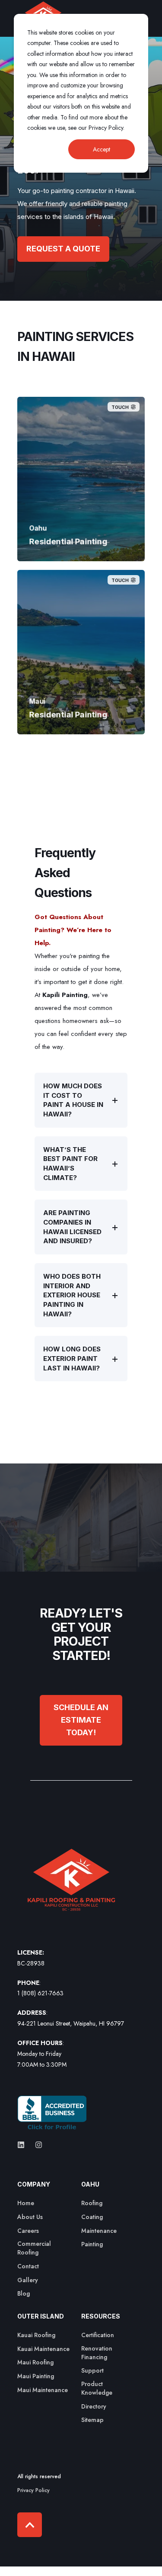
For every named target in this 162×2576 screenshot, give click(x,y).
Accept (102, 149)
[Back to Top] (30, 2525)
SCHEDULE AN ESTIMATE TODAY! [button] (81, 1720)
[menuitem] (26, 2203)
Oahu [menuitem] (90, 2185)
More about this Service (81, 540)
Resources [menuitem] (101, 2317)
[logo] (71, 1885)
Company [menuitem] (34, 2185)
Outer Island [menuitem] (41, 2317)
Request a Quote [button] (63, 249)
